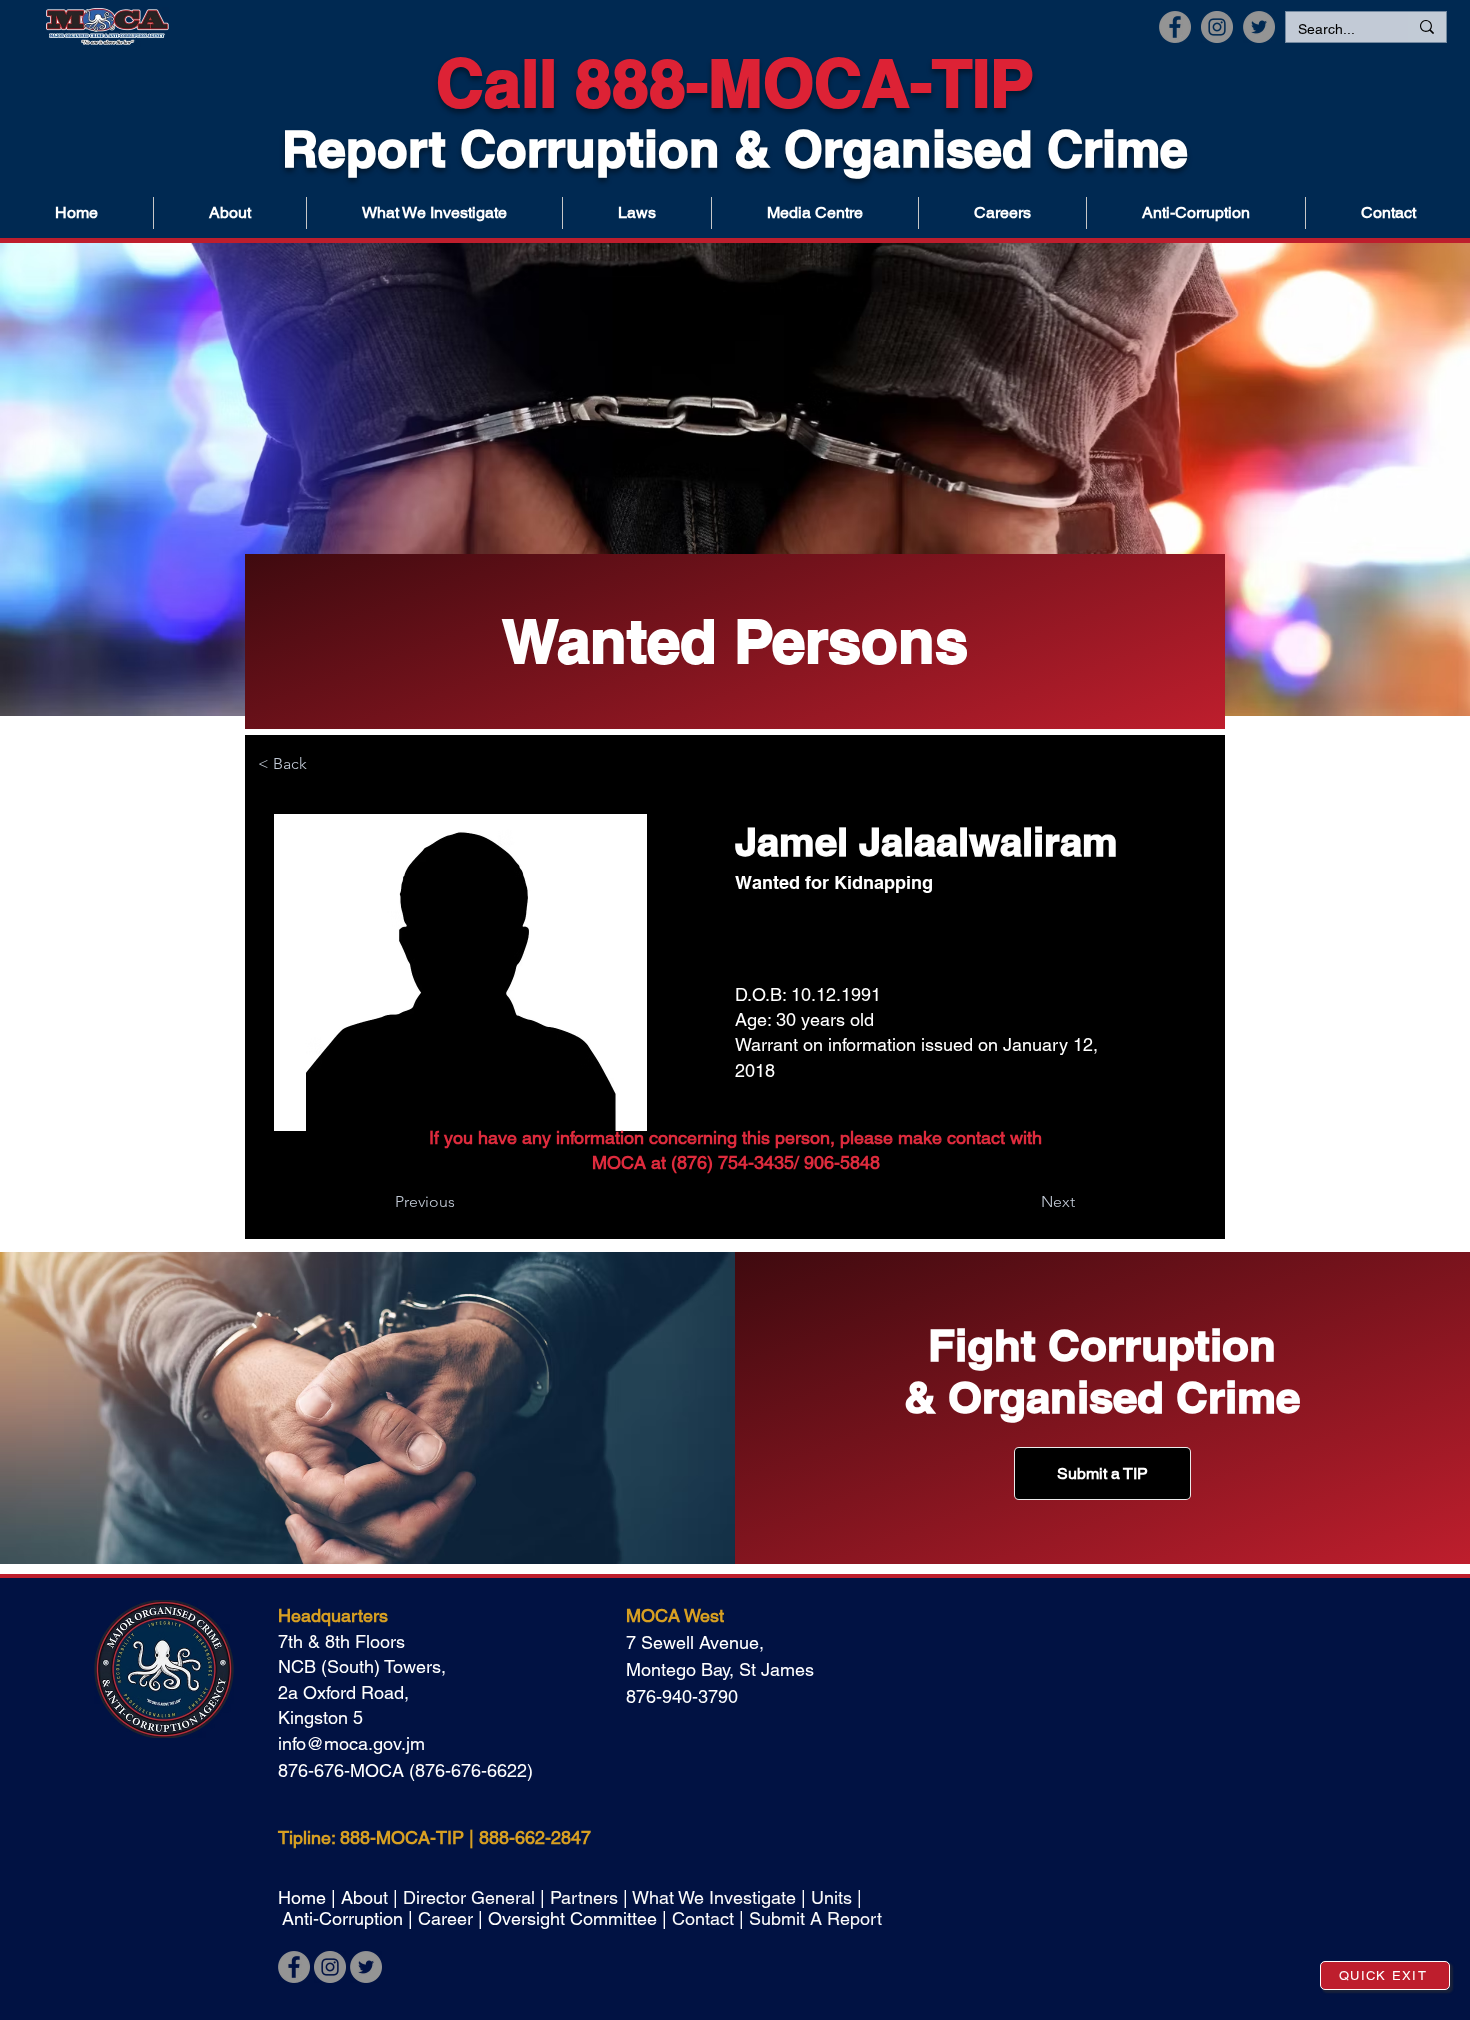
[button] (815, 213)
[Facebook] (1175, 27)
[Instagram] (1217, 27)
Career (448, 1918)
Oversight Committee (572, 1918)
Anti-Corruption (342, 1918)
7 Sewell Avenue (692, 1642)
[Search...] (1426, 27)
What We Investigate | (721, 1897)
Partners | (591, 1897)
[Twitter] (1259, 27)
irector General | (483, 1897)
